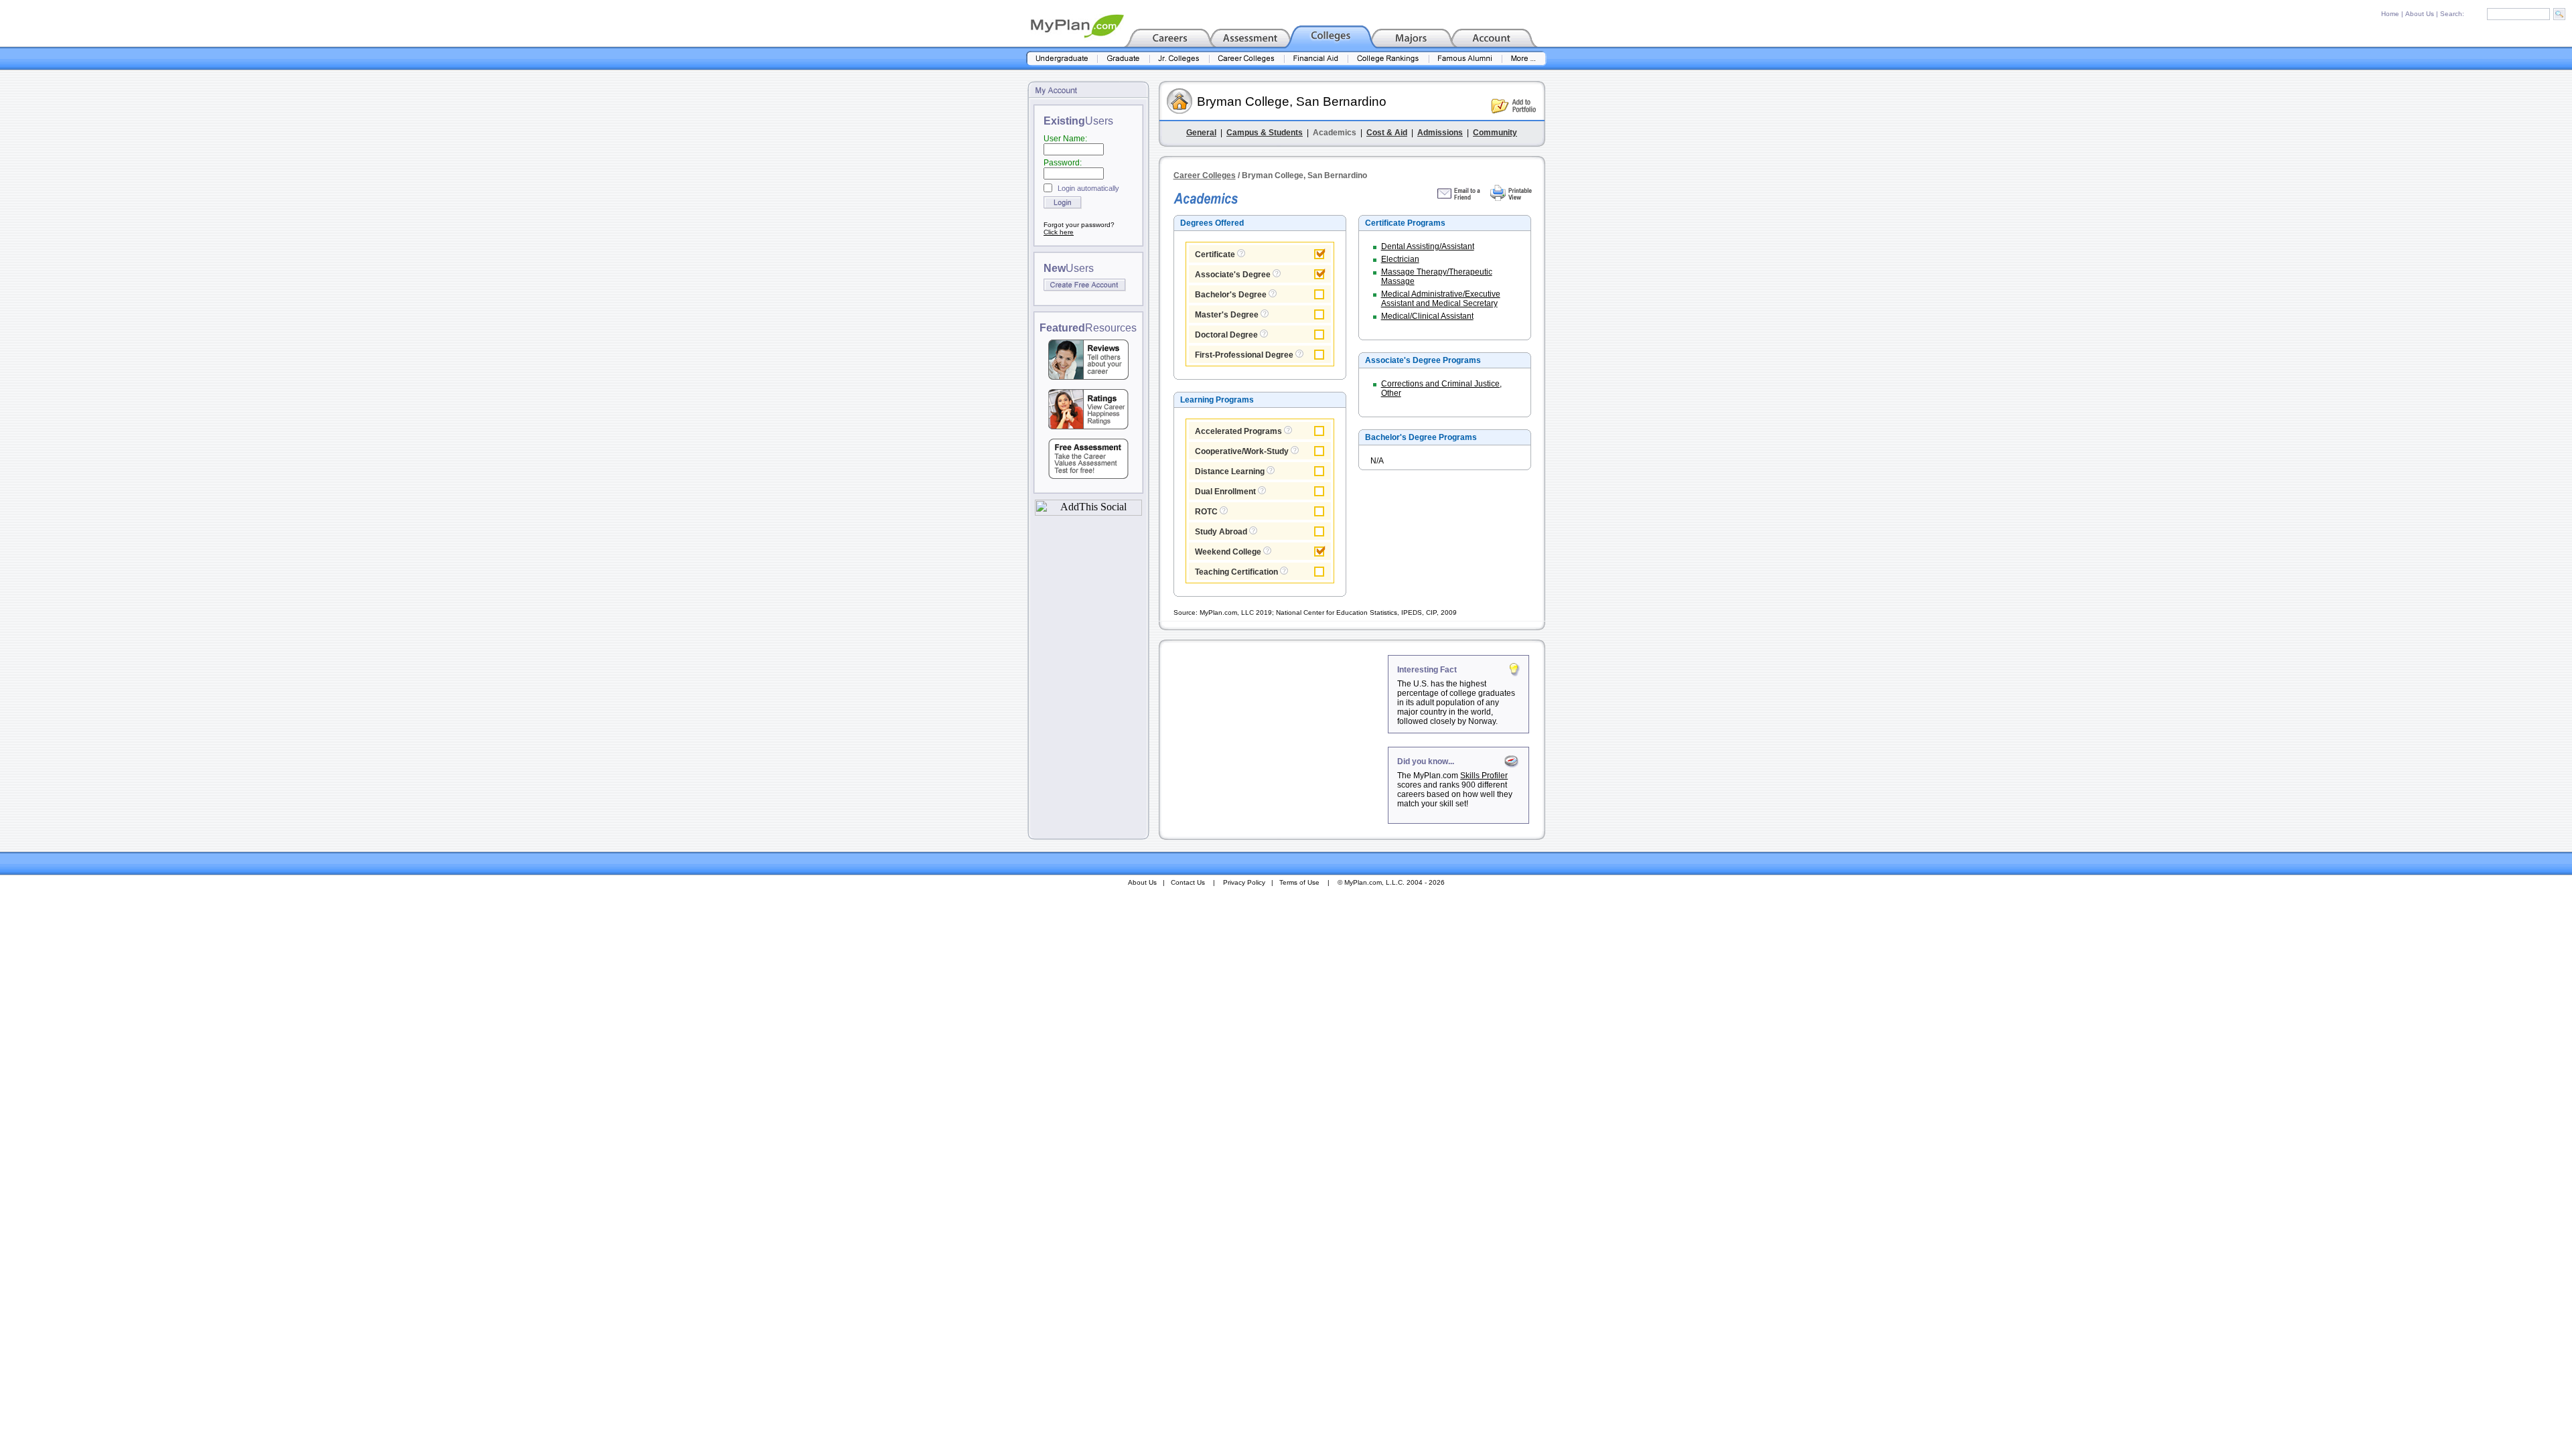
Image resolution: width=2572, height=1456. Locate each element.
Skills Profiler (1484, 776)
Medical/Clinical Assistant (1427, 316)
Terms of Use (1299, 882)
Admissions (1440, 133)
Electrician (1400, 259)
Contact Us (1188, 882)
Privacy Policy (1244, 882)
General (1201, 133)
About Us (2420, 14)
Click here (1059, 232)
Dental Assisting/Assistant (1428, 246)
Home (2390, 14)
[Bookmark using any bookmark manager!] (1088, 512)
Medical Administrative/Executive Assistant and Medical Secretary (1441, 299)
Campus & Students (1265, 133)
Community (1495, 133)
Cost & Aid (1387, 133)
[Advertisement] (1275, 739)
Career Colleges (1205, 175)
